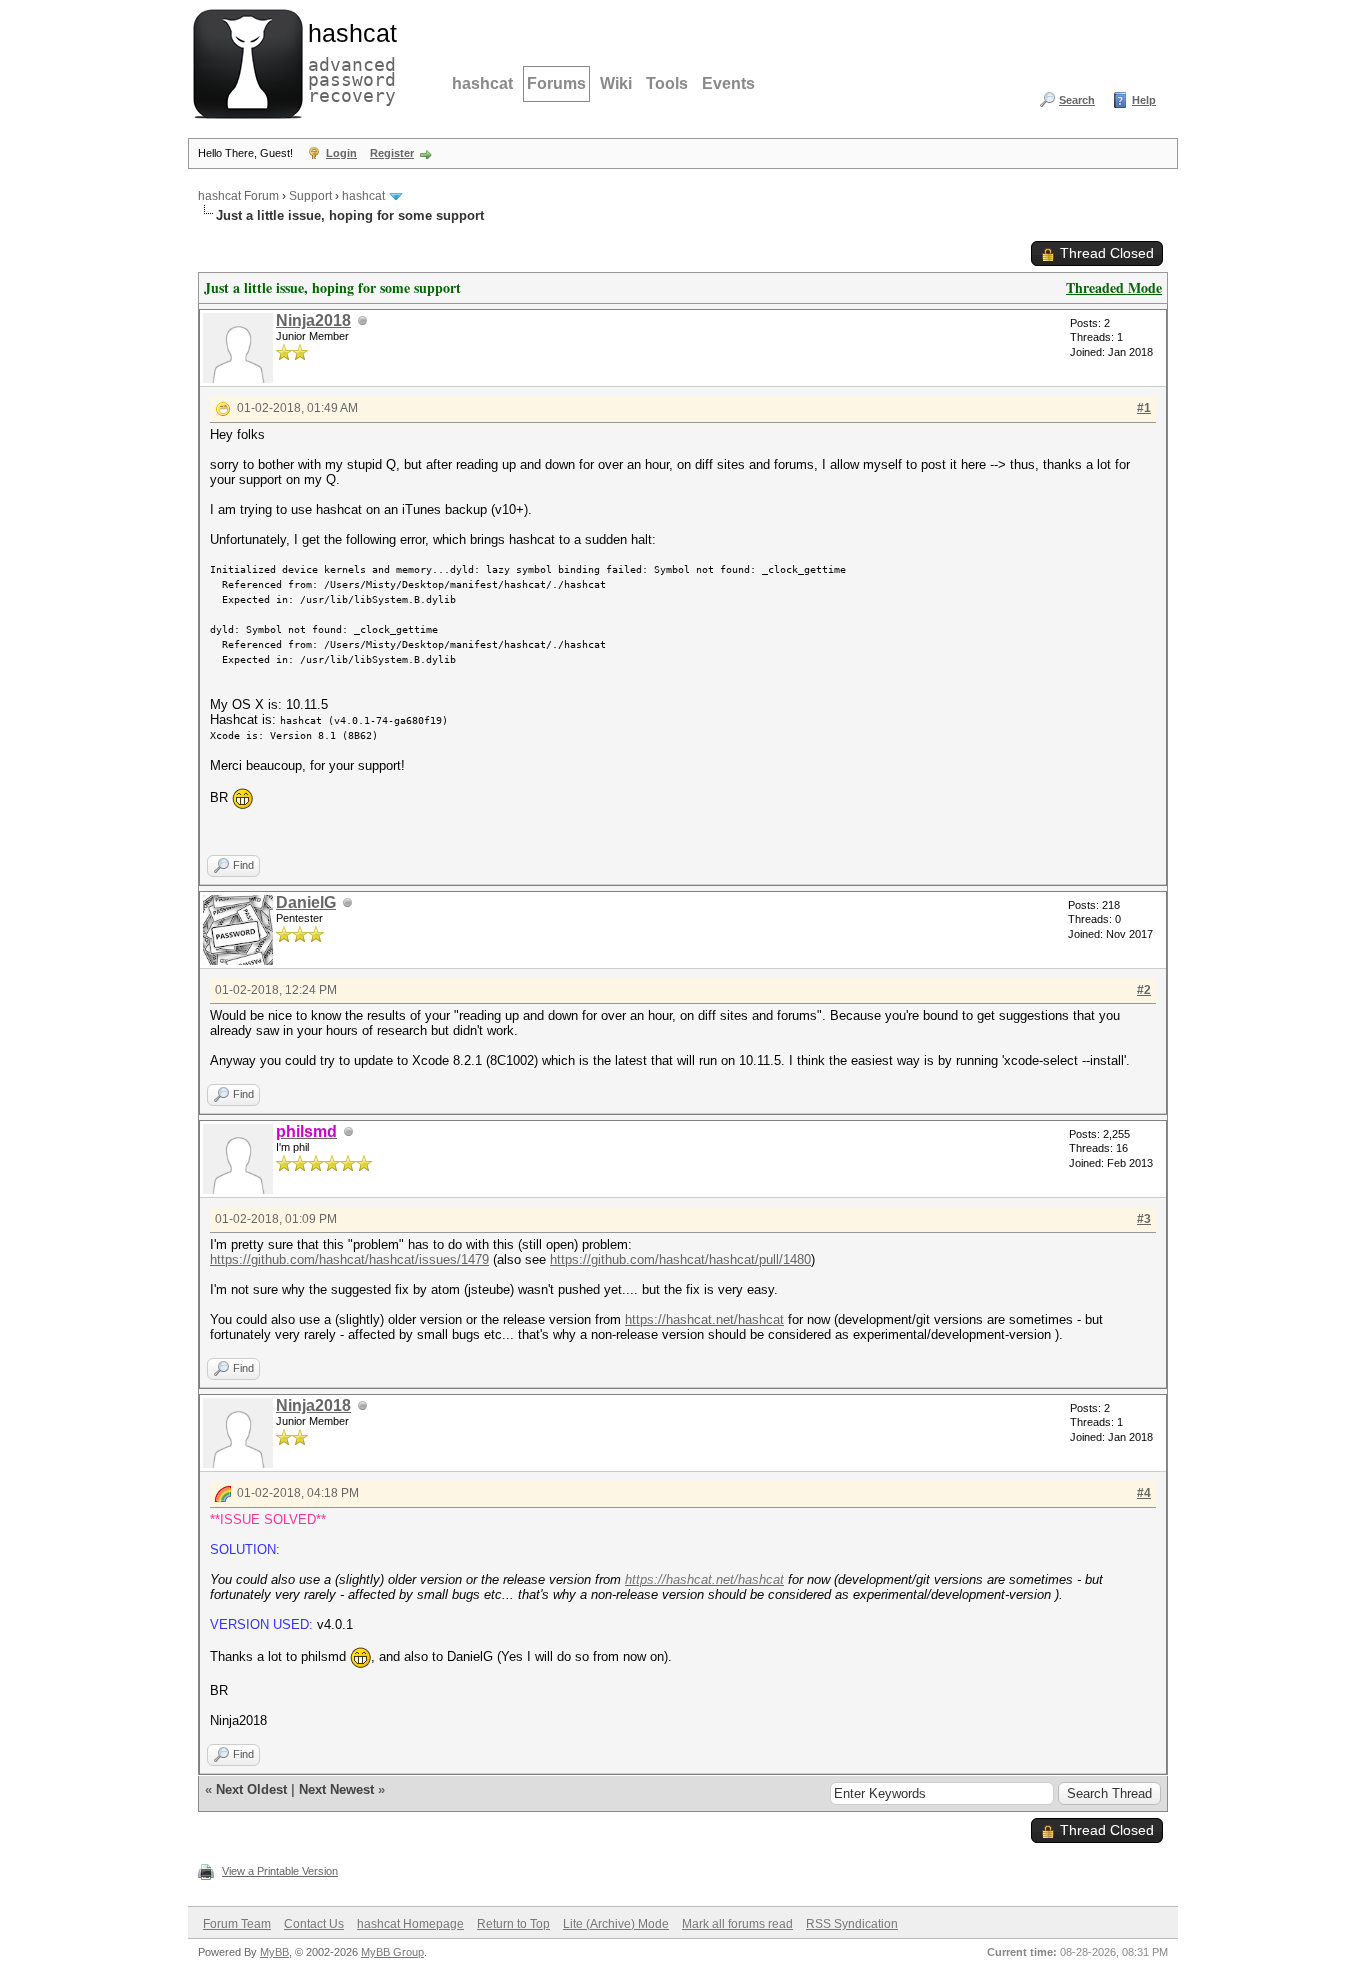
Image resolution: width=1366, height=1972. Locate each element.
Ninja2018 (313, 320)
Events (728, 83)
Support (310, 196)
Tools (667, 83)
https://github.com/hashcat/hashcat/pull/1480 (680, 1259)
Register (392, 153)
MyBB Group (392, 1952)
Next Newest (336, 1789)
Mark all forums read (737, 1924)
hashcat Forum (238, 196)
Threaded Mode (1114, 287)
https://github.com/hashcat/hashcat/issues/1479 (349, 1259)
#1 (1144, 408)
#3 (1144, 1219)
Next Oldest (251, 1789)
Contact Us (314, 1924)
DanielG (306, 902)
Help (1144, 100)
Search (1077, 100)
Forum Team (237, 1924)
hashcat (482, 83)
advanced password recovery (348, 61)
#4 (1144, 1493)
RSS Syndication (852, 1924)
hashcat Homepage (410, 1924)
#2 (1144, 990)
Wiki (616, 83)
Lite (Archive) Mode (616, 1924)
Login (341, 153)
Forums (556, 83)
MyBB (274, 1952)
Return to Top (513, 1924)
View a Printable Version (280, 1871)
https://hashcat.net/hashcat (704, 1319)
